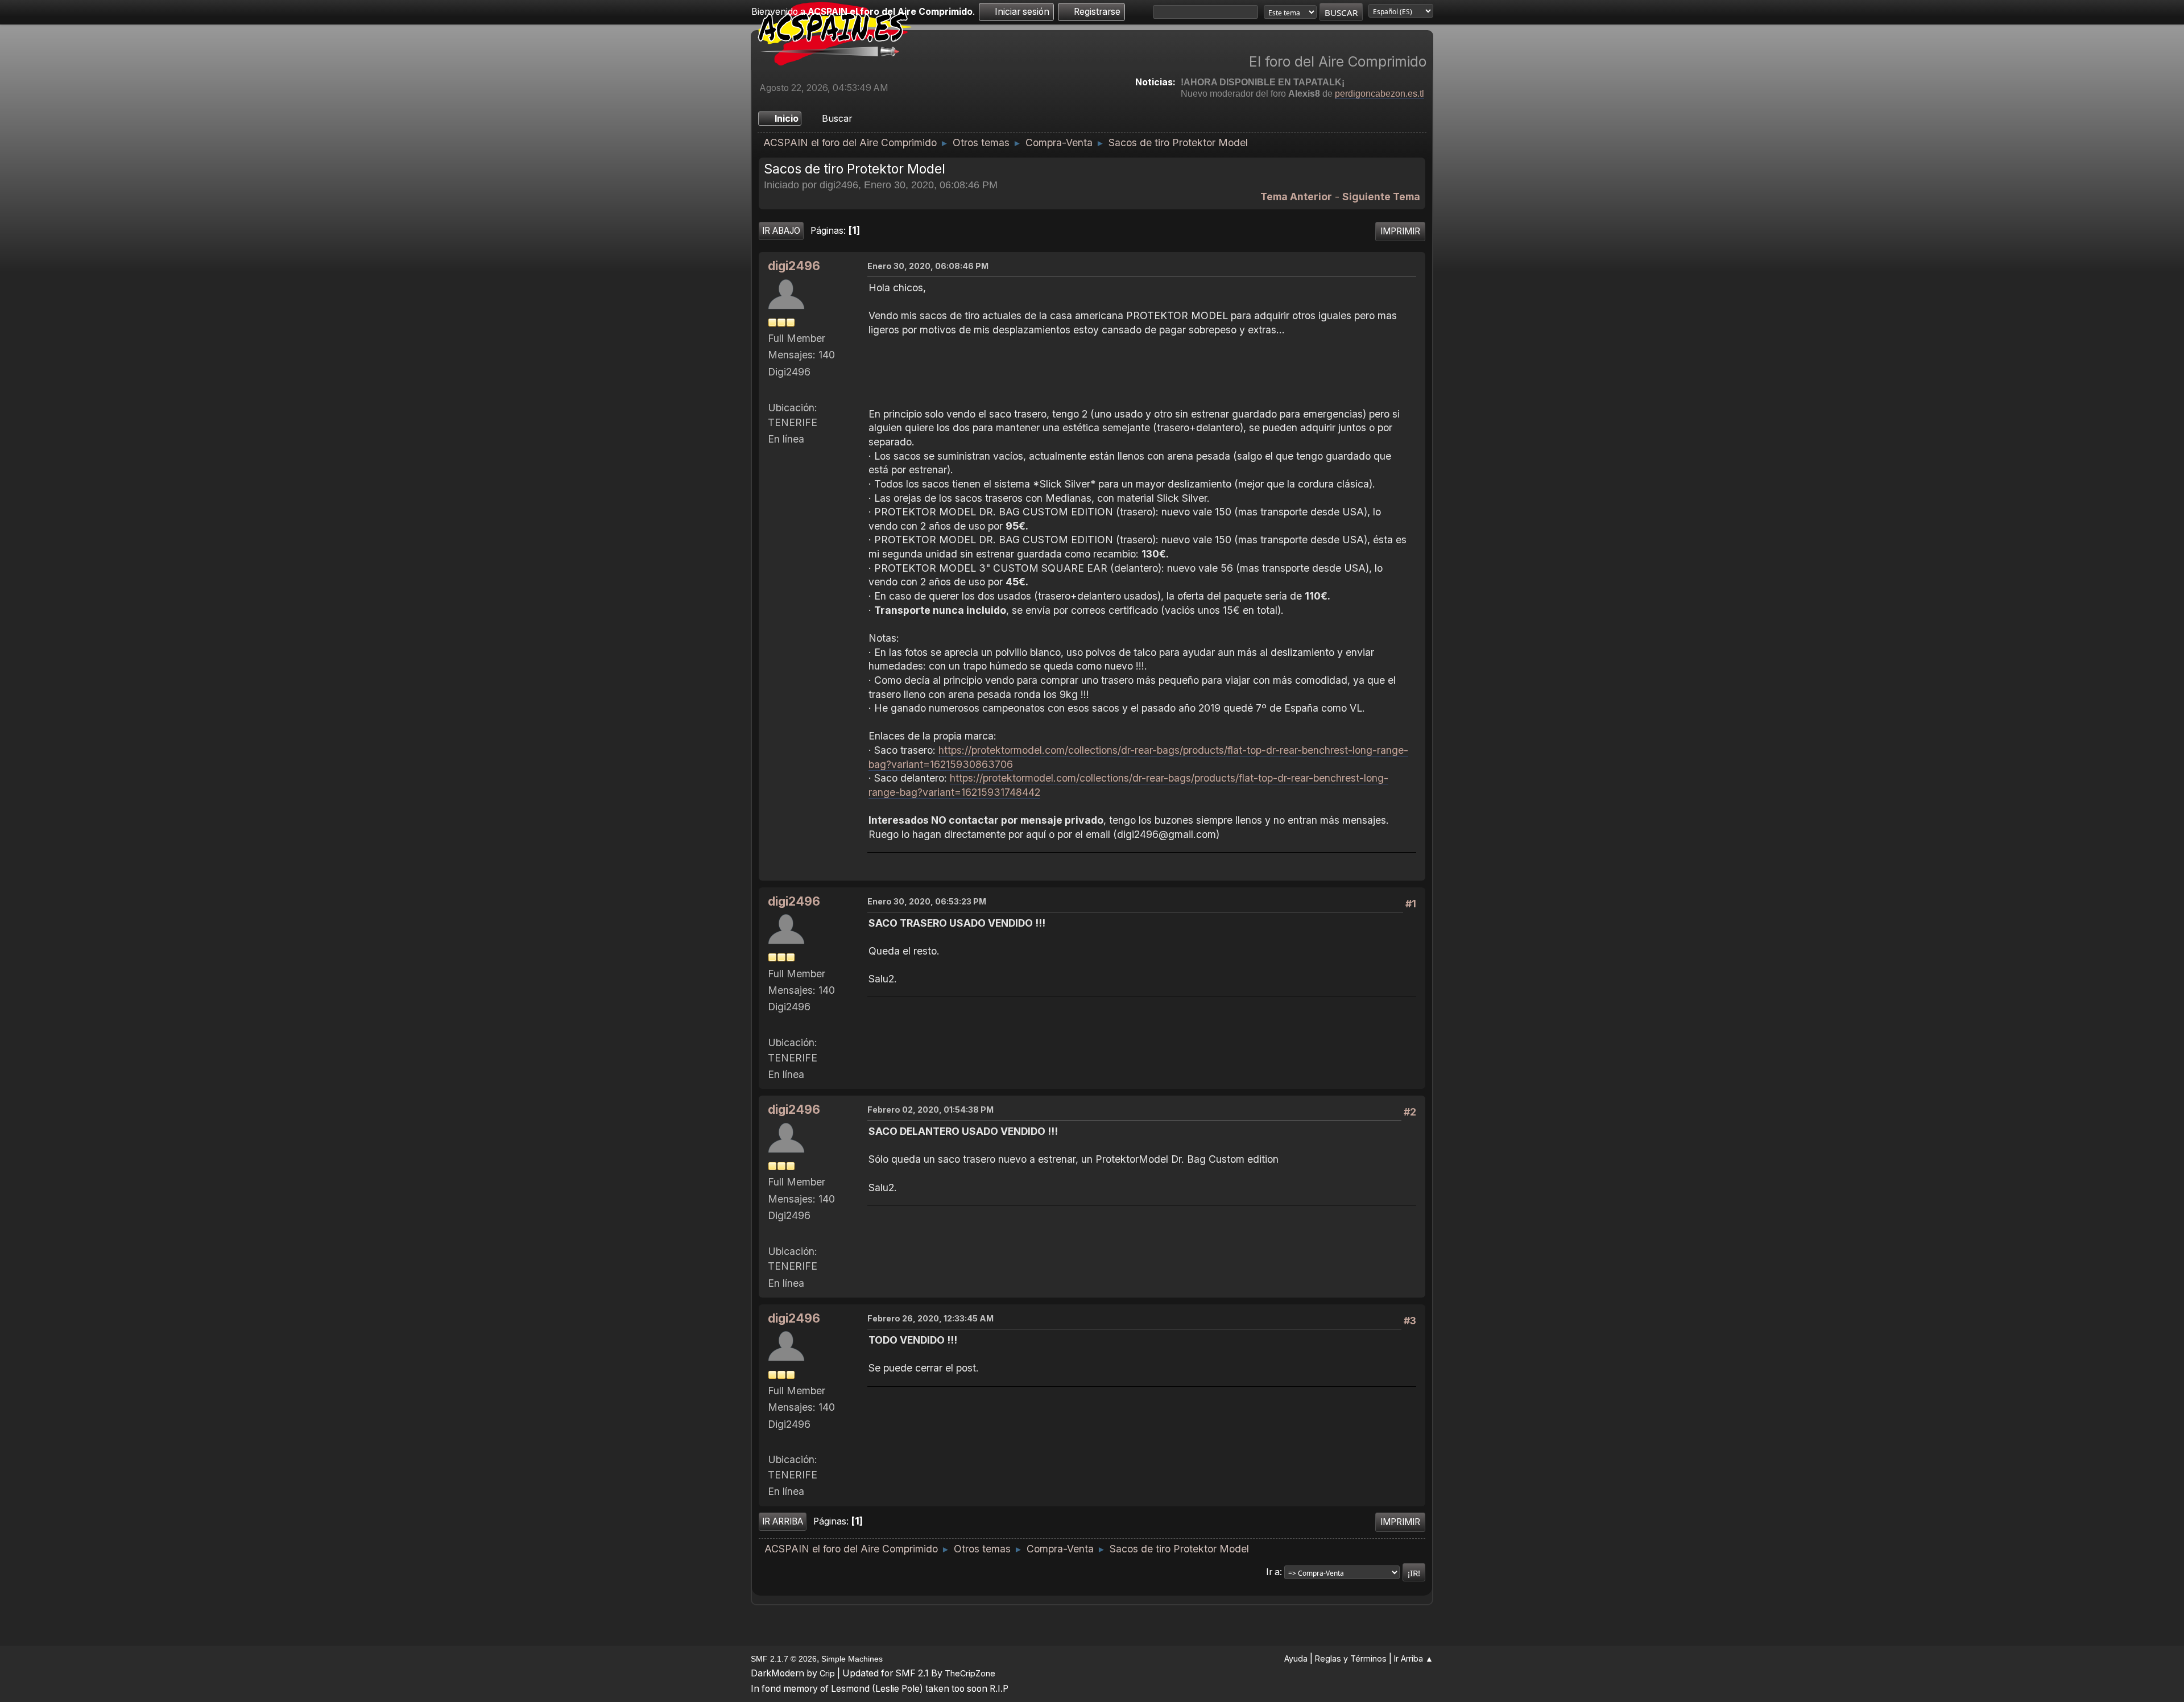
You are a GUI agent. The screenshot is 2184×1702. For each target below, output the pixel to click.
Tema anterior (1296, 197)
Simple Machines (852, 1659)
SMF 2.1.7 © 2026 (784, 1659)
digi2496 (794, 266)
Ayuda (1296, 1658)
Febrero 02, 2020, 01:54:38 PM (930, 1110)
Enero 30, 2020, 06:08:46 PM (928, 266)
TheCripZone (970, 1673)
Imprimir (1400, 231)
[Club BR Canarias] (772, 390)
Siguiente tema (1381, 197)
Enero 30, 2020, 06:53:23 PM (927, 901)
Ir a (1273, 1572)
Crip (827, 1673)
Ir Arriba (783, 1521)
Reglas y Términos (1351, 1658)
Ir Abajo (781, 231)
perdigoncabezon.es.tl (1380, 94)
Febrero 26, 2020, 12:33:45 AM (930, 1318)
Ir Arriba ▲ (1414, 1658)
